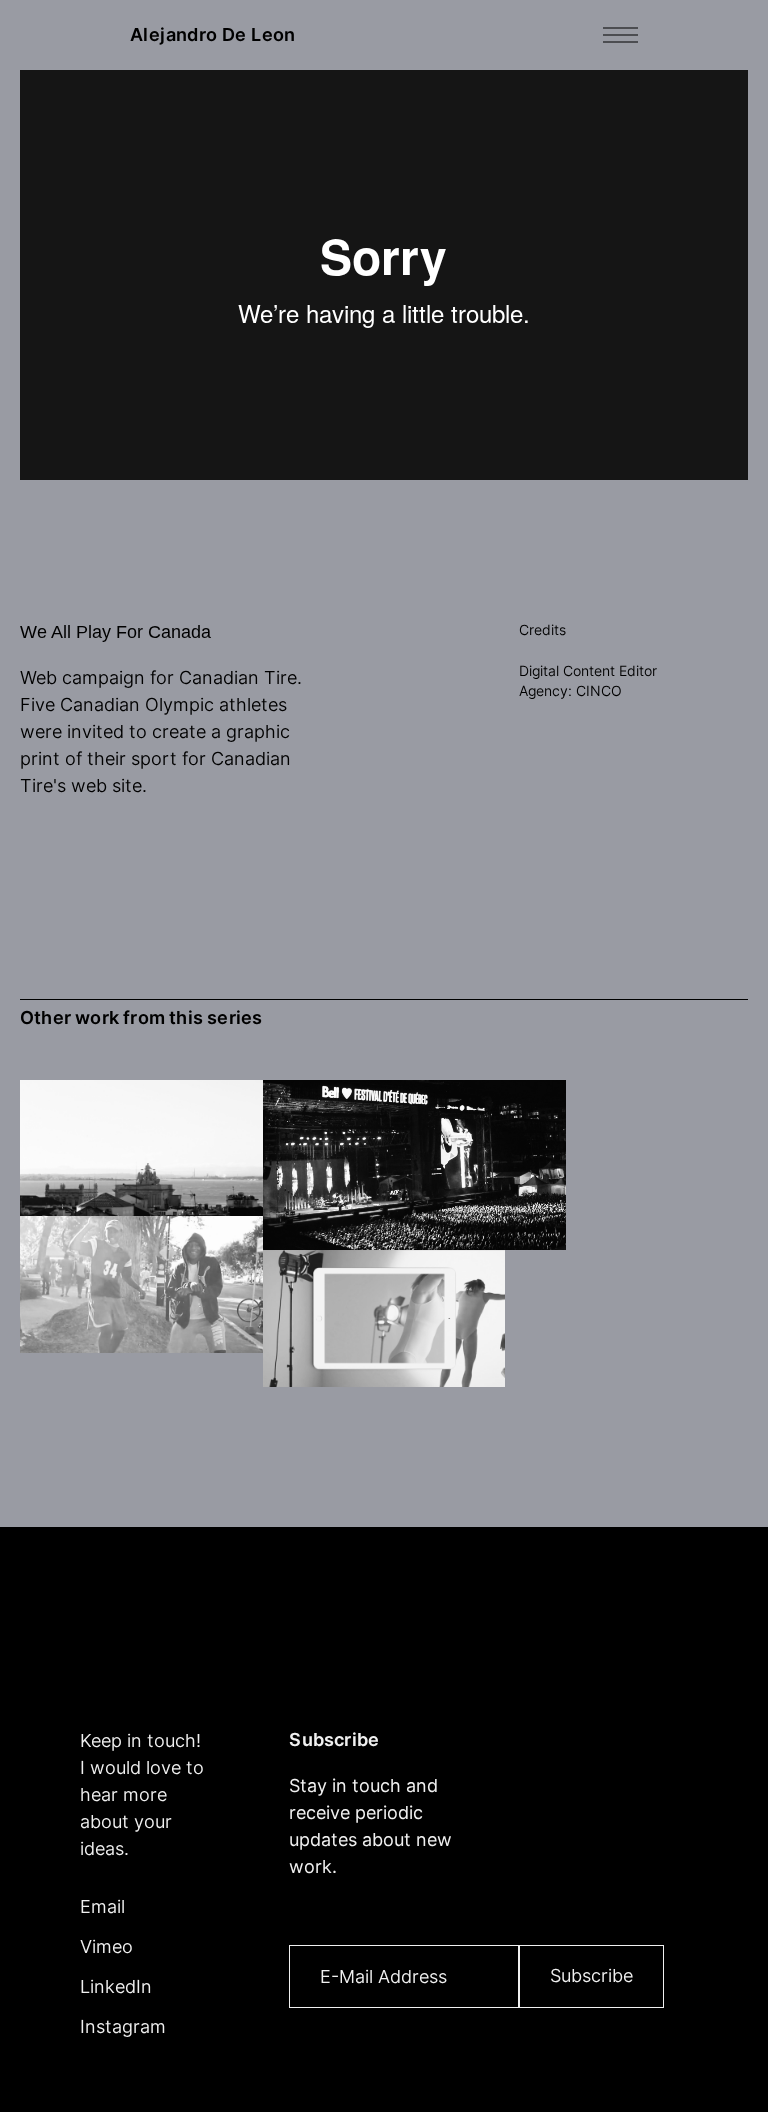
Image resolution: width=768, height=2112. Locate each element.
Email (102, 1906)
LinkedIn (116, 1986)
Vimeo (106, 1946)
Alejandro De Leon (213, 35)
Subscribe (591, 1975)
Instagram (123, 2026)
